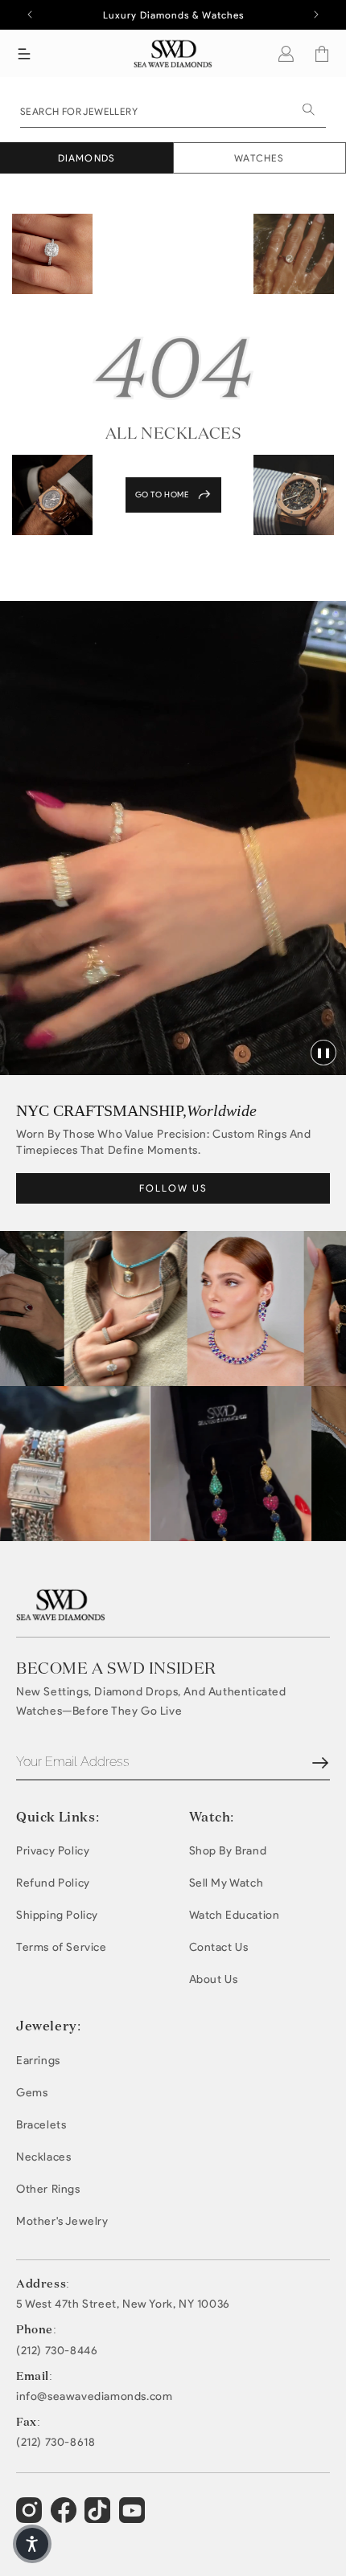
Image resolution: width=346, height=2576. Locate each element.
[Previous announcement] (30, 14)
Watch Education (235, 1915)
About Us (214, 1979)
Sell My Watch (227, 1883)
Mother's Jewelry (62, 2221)
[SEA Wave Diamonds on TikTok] (134, 2517)
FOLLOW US (173, 1188)
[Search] (308, 109)
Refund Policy (53, 1883)
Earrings (38, 2061)
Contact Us (219, 1947)
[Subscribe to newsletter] (320, 1763)
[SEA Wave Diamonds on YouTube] (99, 2517)
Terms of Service (62, 1947)
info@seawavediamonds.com (94, 2397)
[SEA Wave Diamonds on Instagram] (31, 2517)
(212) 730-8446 (57, 2351)
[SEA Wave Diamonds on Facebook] (66, 2517)
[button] (24, 54)
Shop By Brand (228, 1851)
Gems (32, 2093)
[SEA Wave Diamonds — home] (173, 53)
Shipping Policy (57, 1915)
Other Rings (48, 2189)
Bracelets (41, 2125)
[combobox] (173, 110)
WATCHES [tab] (259, 158)
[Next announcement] (316, 14)
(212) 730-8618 (56, 2443)
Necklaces (43, 2157)
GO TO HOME (162, 495)
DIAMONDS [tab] (87, 158)
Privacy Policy (53, 1851)
